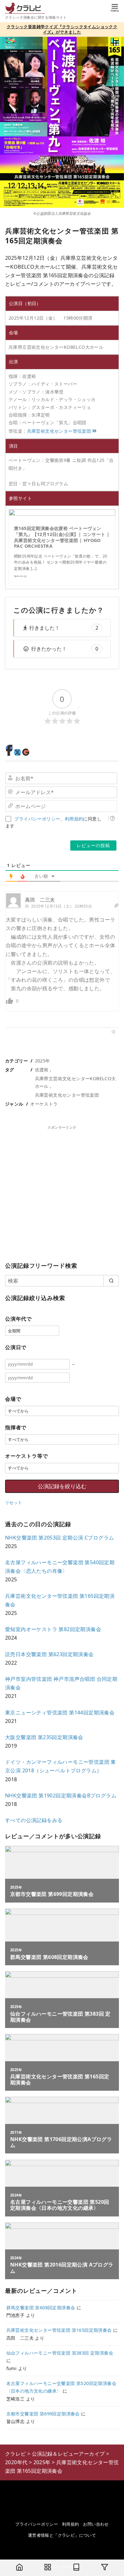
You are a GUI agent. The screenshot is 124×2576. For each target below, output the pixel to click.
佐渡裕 (42, 1070)
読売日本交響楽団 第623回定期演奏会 (49, 1654)
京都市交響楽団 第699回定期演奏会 (43, 2414)
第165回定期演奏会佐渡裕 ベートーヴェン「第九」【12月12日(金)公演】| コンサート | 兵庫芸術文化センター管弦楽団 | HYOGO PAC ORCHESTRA (62, 537)
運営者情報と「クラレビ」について (62, 2535)
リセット (14, 1502)
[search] (111, 1281)
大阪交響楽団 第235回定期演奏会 (44, 1737)
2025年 (43, 1061)
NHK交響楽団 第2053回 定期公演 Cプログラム (59, 1538)
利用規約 (74, 819)
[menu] (115, 7)
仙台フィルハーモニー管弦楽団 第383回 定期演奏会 (60, 2353)
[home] (19, 2568)
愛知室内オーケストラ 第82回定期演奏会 (53, 1629)
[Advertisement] (62, 1192)
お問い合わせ (96, 2524)
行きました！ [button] (64, 628)
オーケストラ (44, 1104)
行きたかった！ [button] (65, 649)
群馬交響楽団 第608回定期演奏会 (41, 2308)
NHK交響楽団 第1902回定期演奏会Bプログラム (61, 1795)
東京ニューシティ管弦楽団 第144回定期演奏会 (60, 1712)
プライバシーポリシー (37, 819)
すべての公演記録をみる (34, 1820)
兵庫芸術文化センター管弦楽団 (59, 431)
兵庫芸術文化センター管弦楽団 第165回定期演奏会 (59, 2330)
